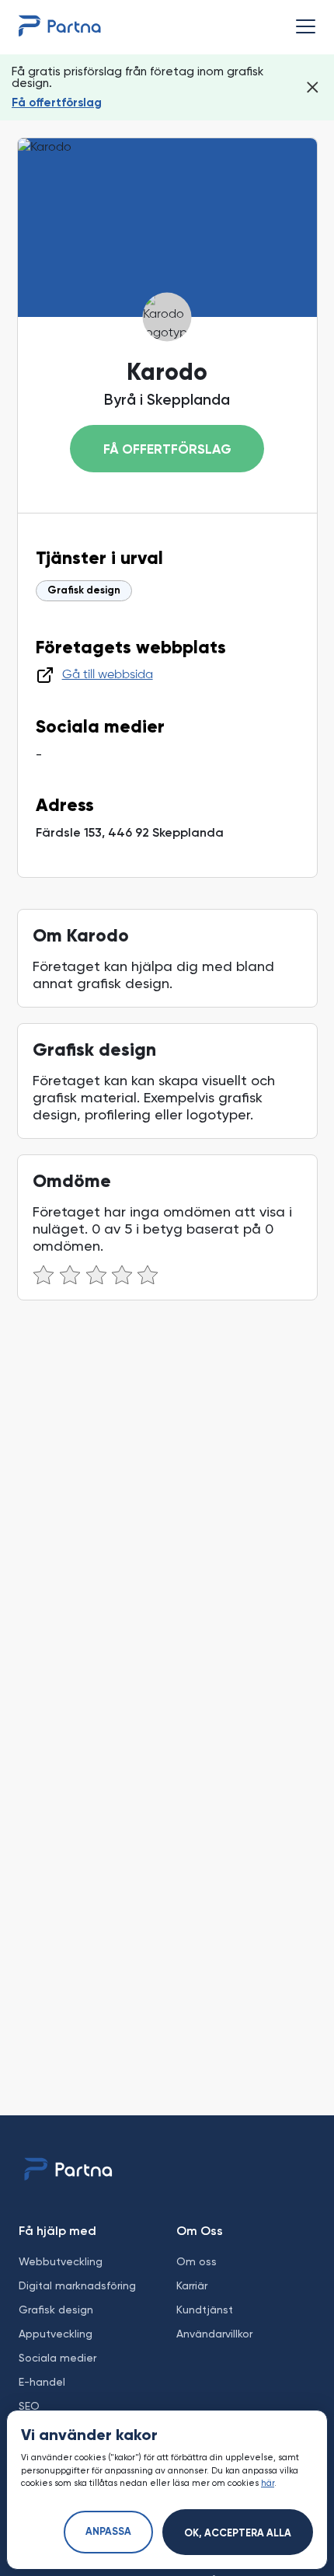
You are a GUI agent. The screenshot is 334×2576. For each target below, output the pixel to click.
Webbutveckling (61, 2261)
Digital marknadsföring (77, 2285)
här (268, 2483)
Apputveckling (56, 2334)
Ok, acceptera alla (238, 2534)
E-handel (42, 2382)
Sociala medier (57, 2358)
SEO (29, 2406)
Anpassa (108, 2532)
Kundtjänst (205, 2310)
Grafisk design (84, 591)
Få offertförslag (57, 103)
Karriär (192, 2285)
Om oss (197, 2261)
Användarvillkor (214, 2334)
